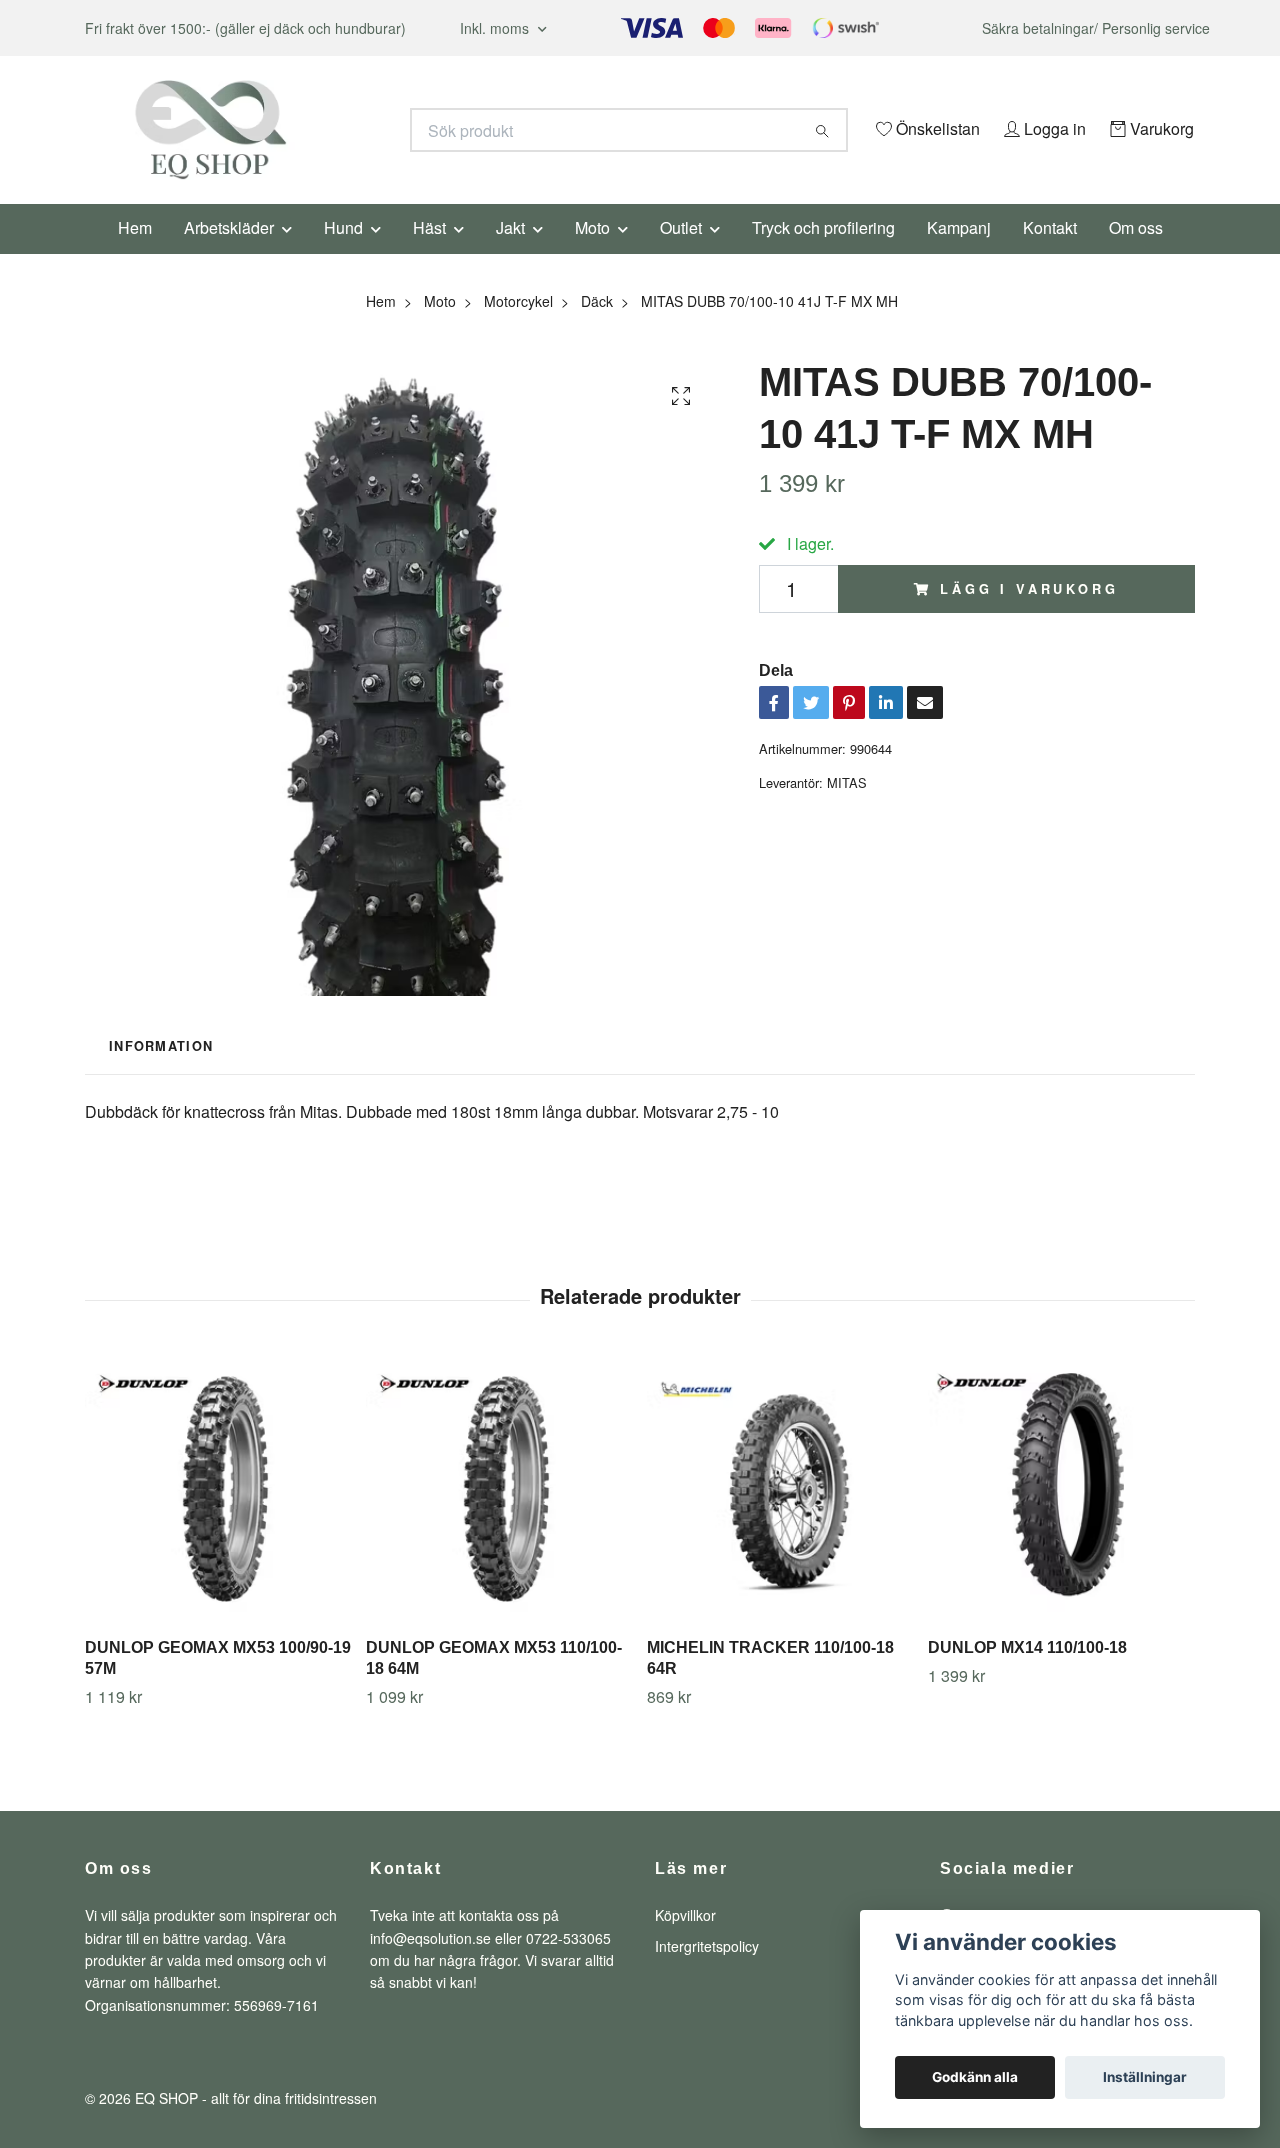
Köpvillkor (685, 1943)
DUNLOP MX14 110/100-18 (1027, 1675)
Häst (429, 254)
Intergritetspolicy (707, 1973)
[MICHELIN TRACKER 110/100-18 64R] (780, 1517)
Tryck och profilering (823, 254)
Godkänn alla (975, 2077)
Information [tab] (161, 1074)
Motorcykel (518, 328)
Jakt (510, 254)
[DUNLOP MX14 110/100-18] (1061, 1517)
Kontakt (1050, 254)
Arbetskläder (229, 254)
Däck (597, 328)
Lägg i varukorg (1029, 616)
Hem (135, 254)
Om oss (1136, 254)
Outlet (681, 254)
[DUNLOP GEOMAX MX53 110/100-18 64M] (499, 1517)
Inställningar (1145, 2077)
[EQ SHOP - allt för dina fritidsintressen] (363, 130)
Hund (343, 254)
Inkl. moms (496, 28)
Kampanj (959, 254)
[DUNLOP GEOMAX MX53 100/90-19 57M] (218, 1517)
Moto (592, 254)
